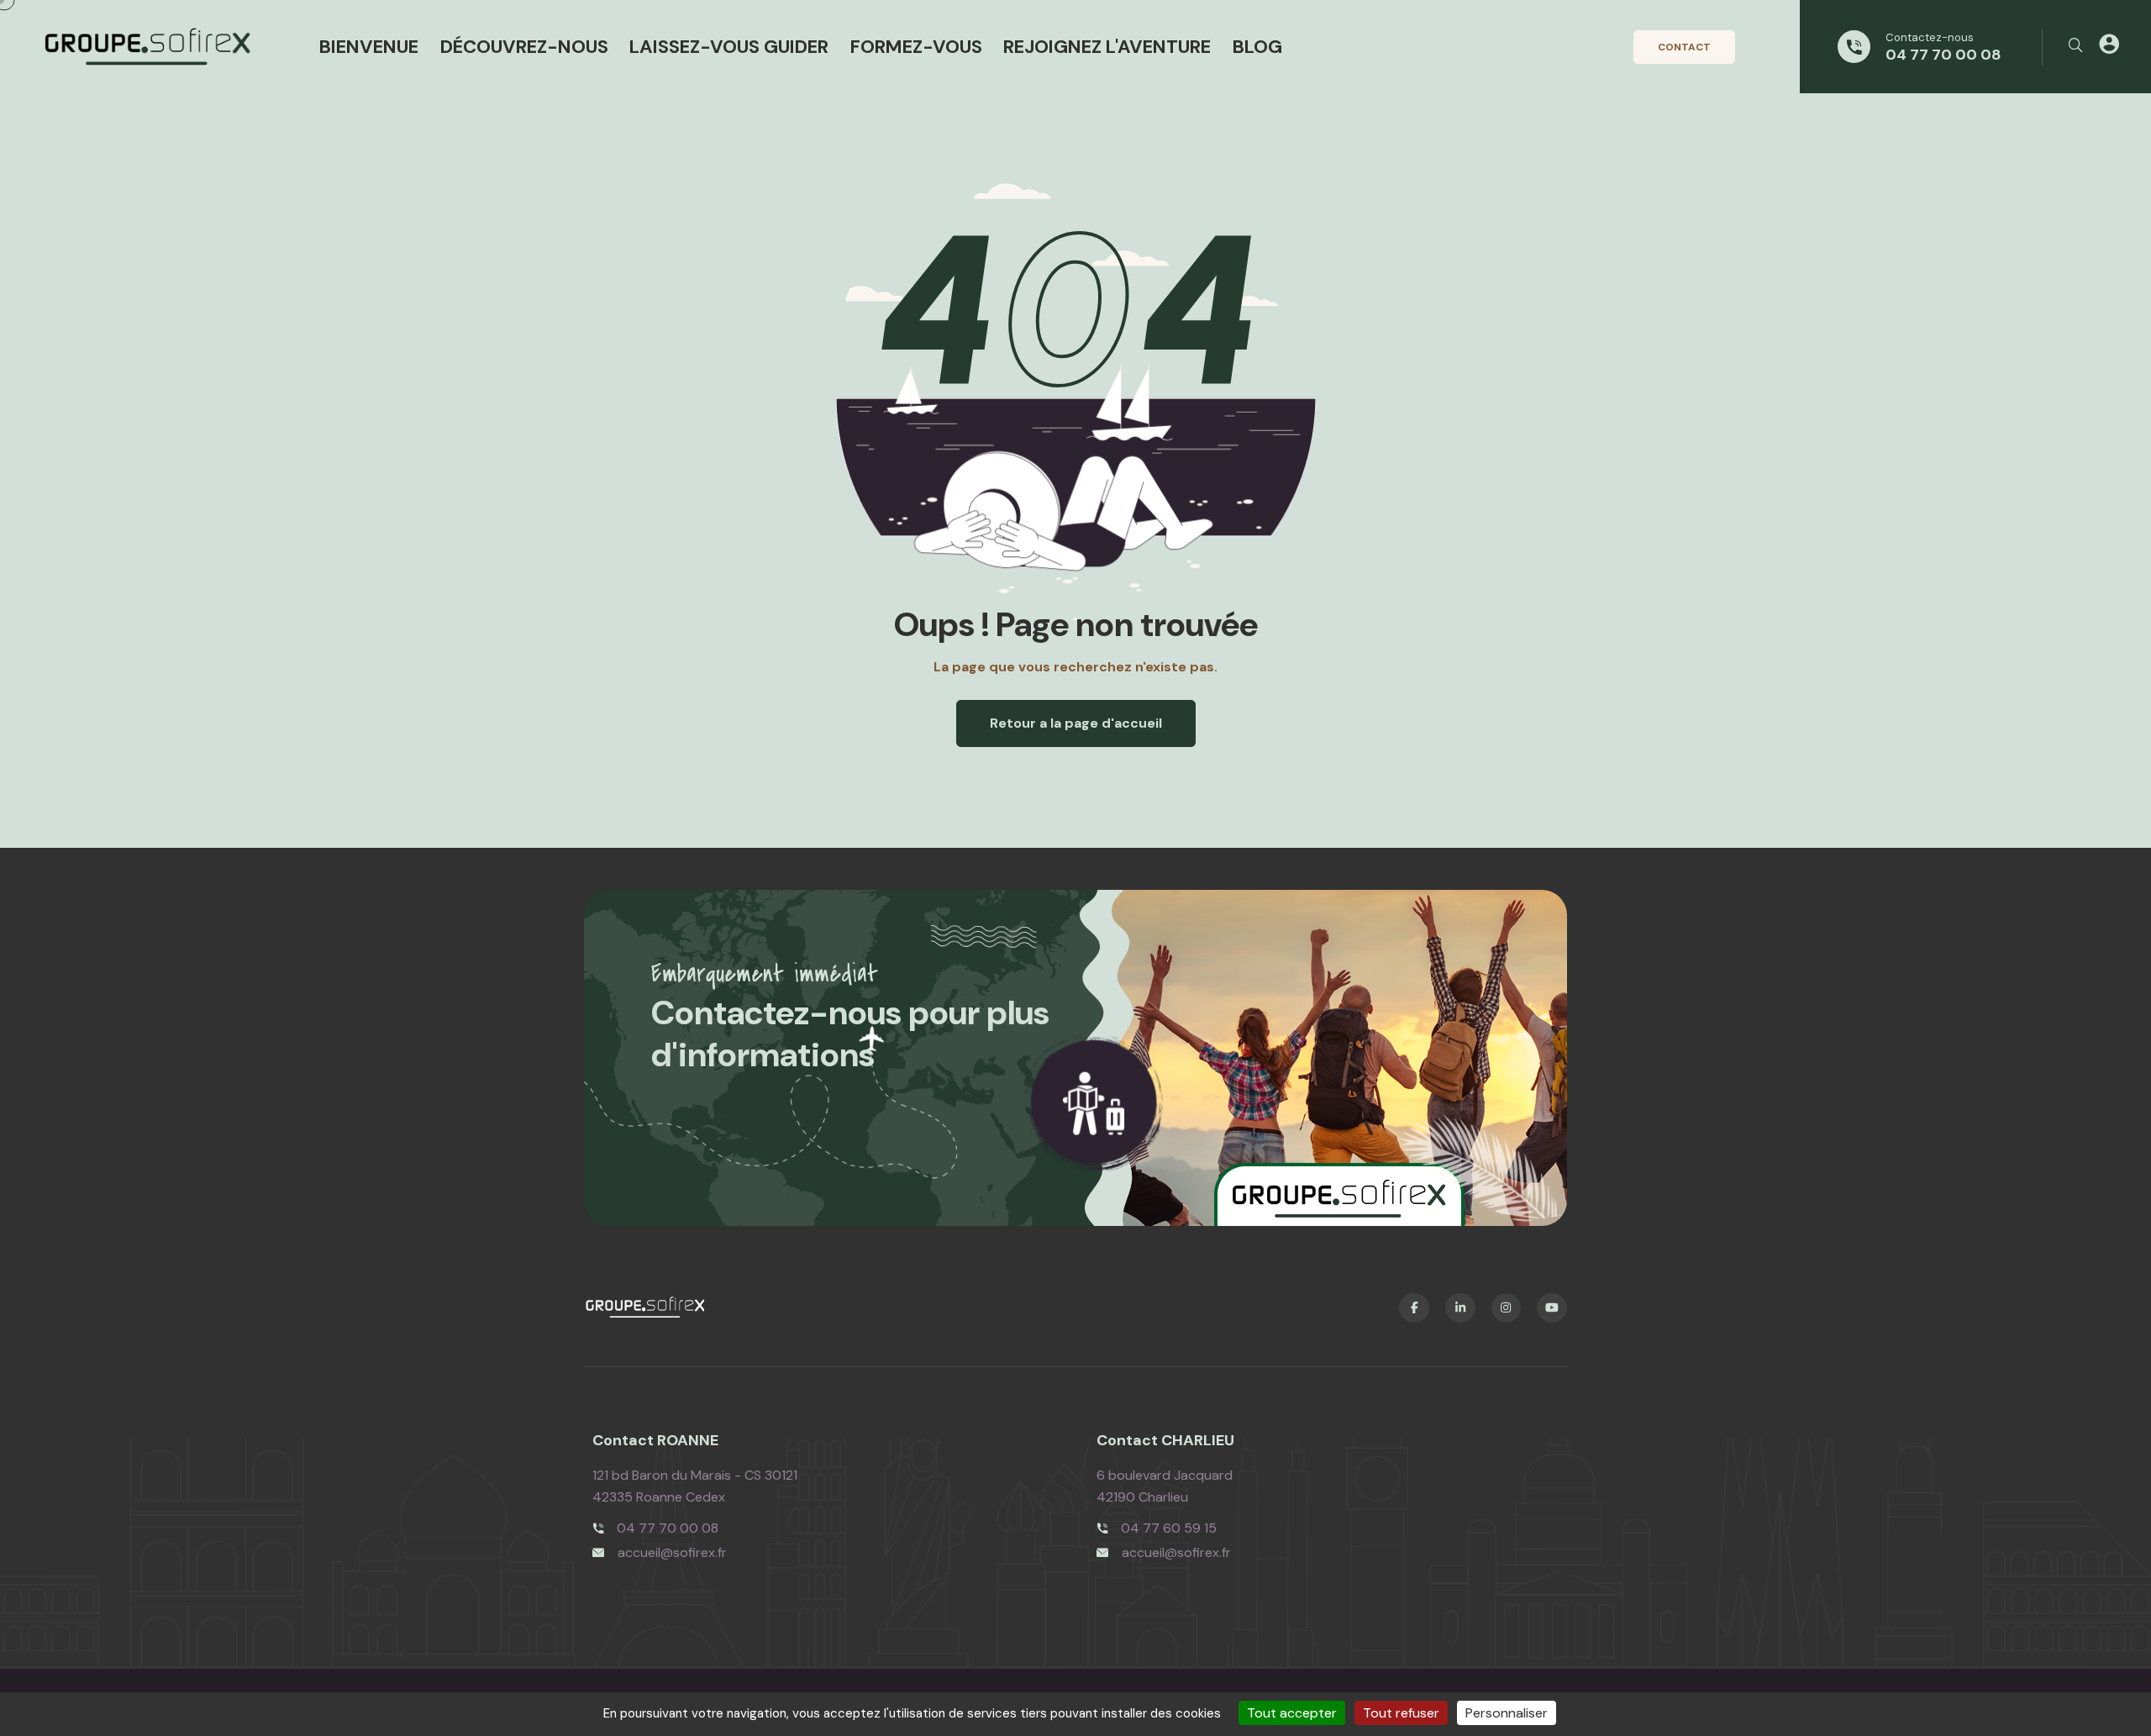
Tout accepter (1292, 1713)
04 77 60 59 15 (1169, 1528)
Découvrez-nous (524, 47)
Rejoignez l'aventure (1107, 47)
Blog (1257, 47)
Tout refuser (1401, 1713)
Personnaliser (1507, 1713)
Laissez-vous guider (729, 47)
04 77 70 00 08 (1943, 55)
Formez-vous (916, 47)
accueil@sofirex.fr (672, 1552)
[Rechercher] (2075, 46)
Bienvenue (369, 47)
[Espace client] (2109, 47)
